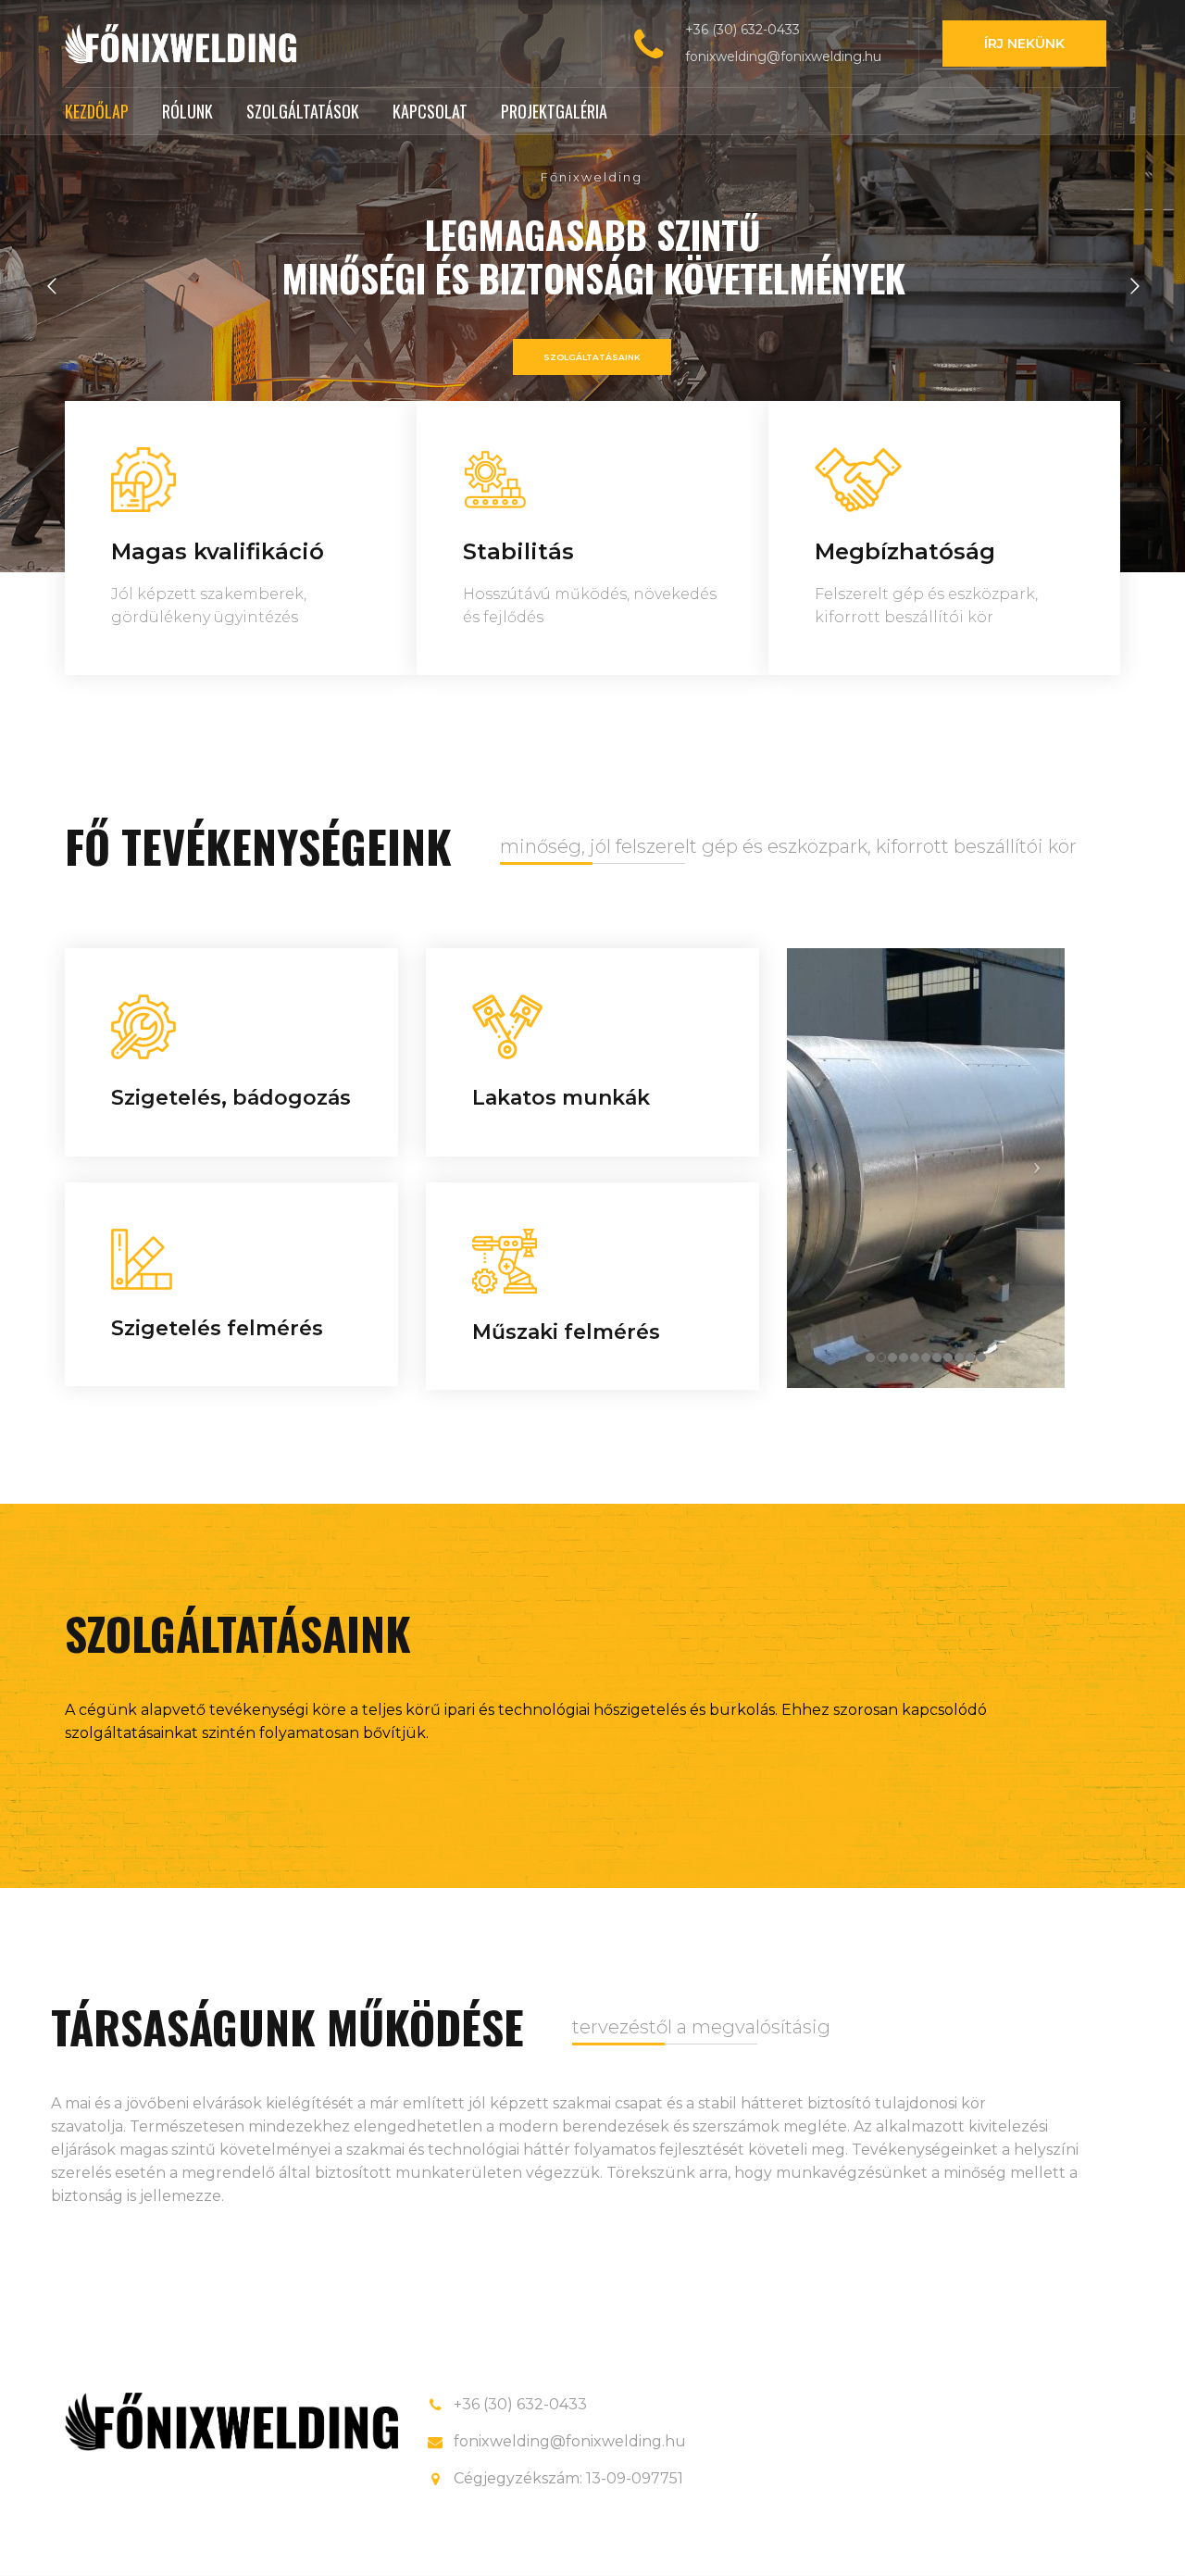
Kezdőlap (97, 111)
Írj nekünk (1024, 44)
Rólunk (187, 111)
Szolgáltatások (303, 111)
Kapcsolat (430, 111)
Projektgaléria (554, 111)
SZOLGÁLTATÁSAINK (592, 357)
